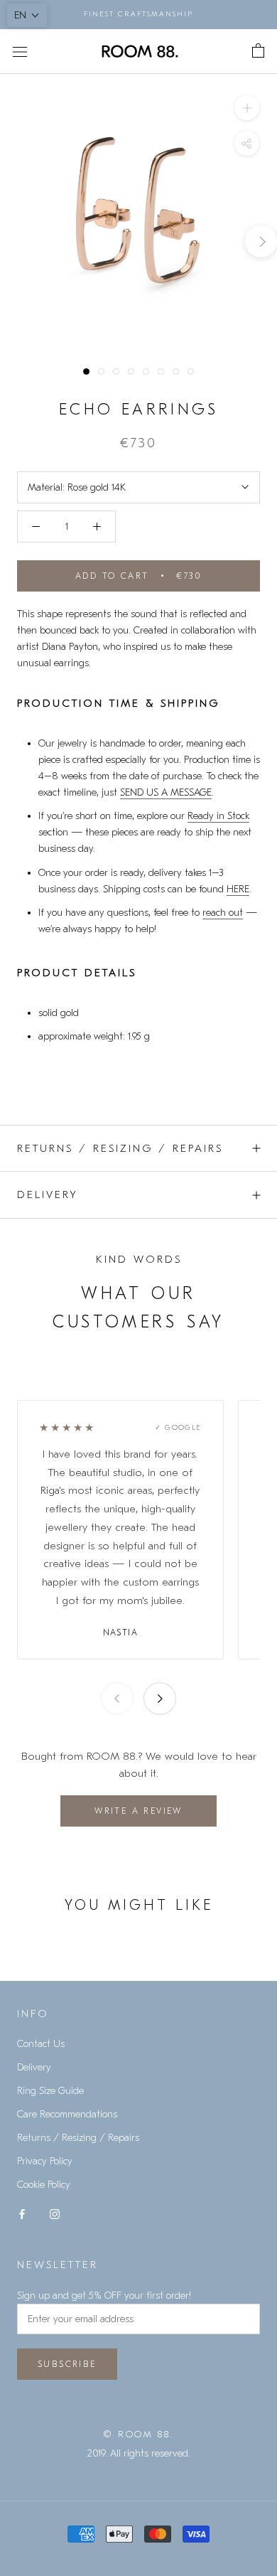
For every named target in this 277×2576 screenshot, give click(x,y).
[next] (261, 241)
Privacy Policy (45, 2161)
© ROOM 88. (138, 2434)
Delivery (48, 1195)
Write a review (138, 1811)
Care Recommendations (67, 2114)
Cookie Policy (44, 2185)
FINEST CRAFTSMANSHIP (138, 14)
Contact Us (41, 2044)
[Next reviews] (160, 1699)
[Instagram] (55, 2213)
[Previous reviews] (117, 1699)
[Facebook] (22, 2213)
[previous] (16, 241)
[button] (27, 15)
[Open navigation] (20, 52)
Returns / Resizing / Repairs (120, 1148)
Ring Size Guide (50, 2091)
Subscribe (67, 2364)
